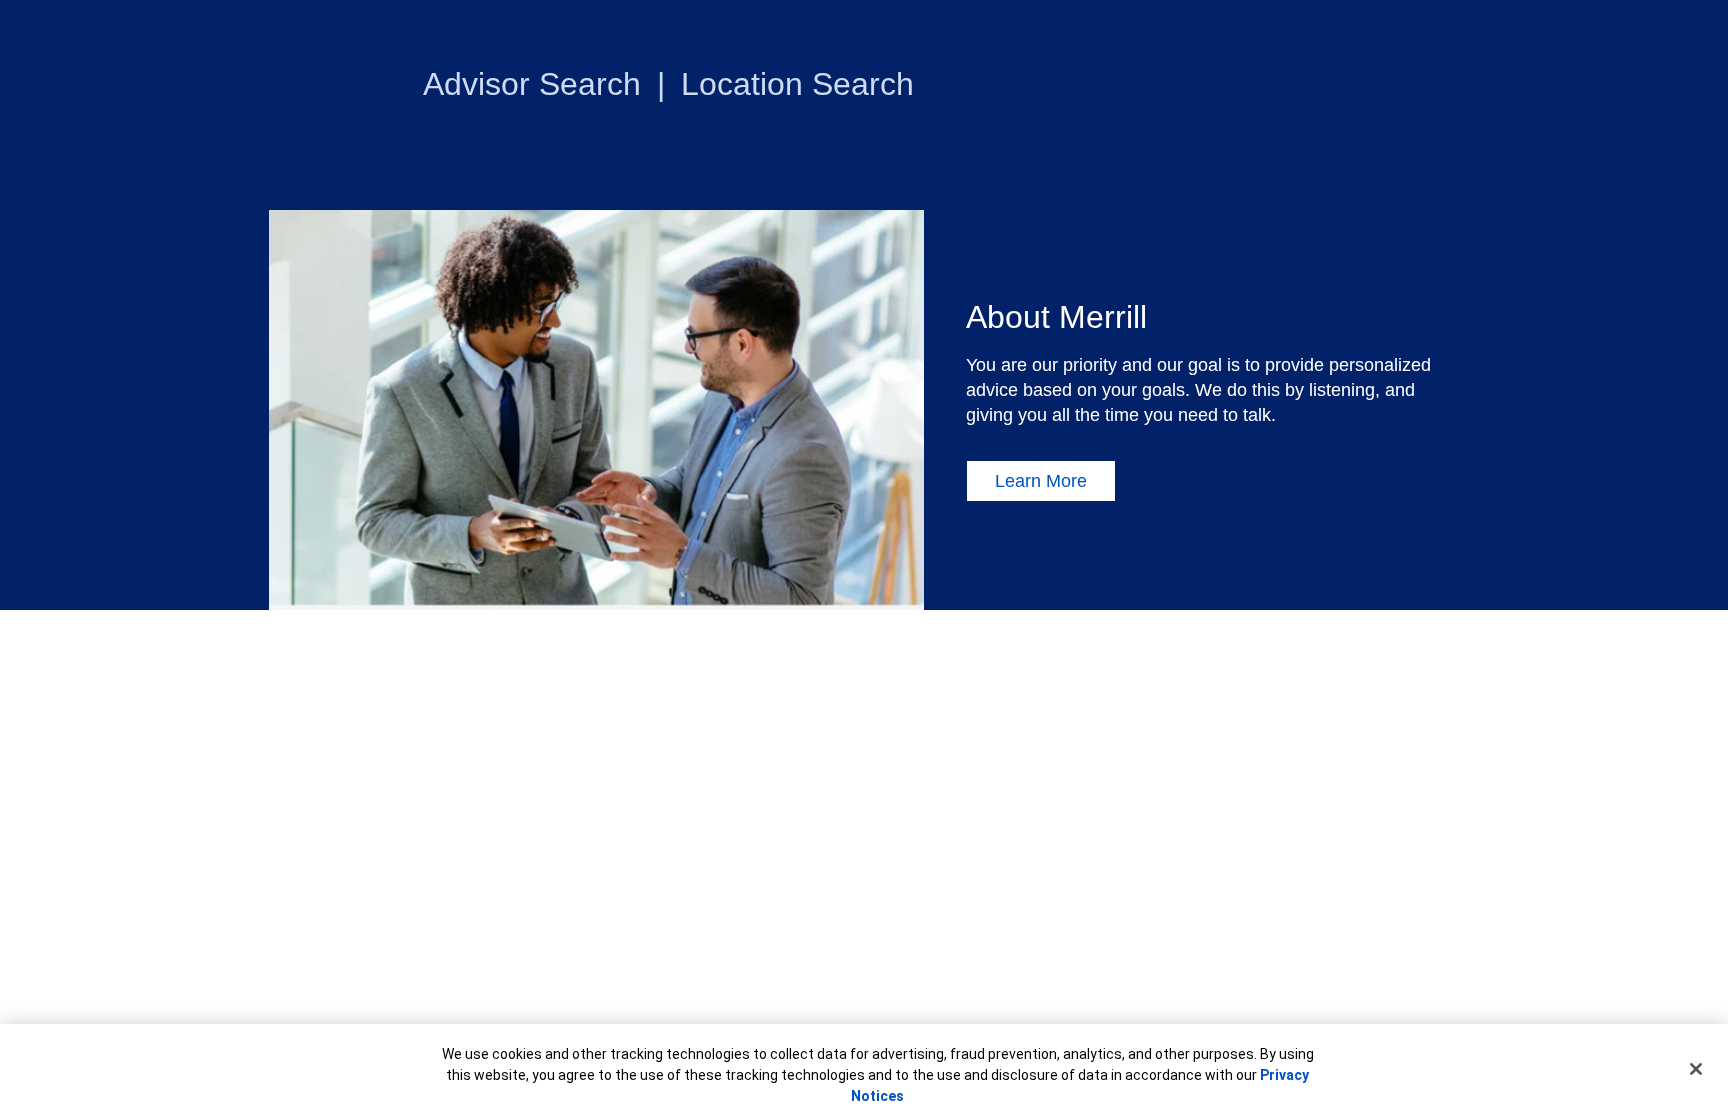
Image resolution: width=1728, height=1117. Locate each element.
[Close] (1696, 1069)
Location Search (797, 84)
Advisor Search (532, 84)
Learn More (1041, 481)
